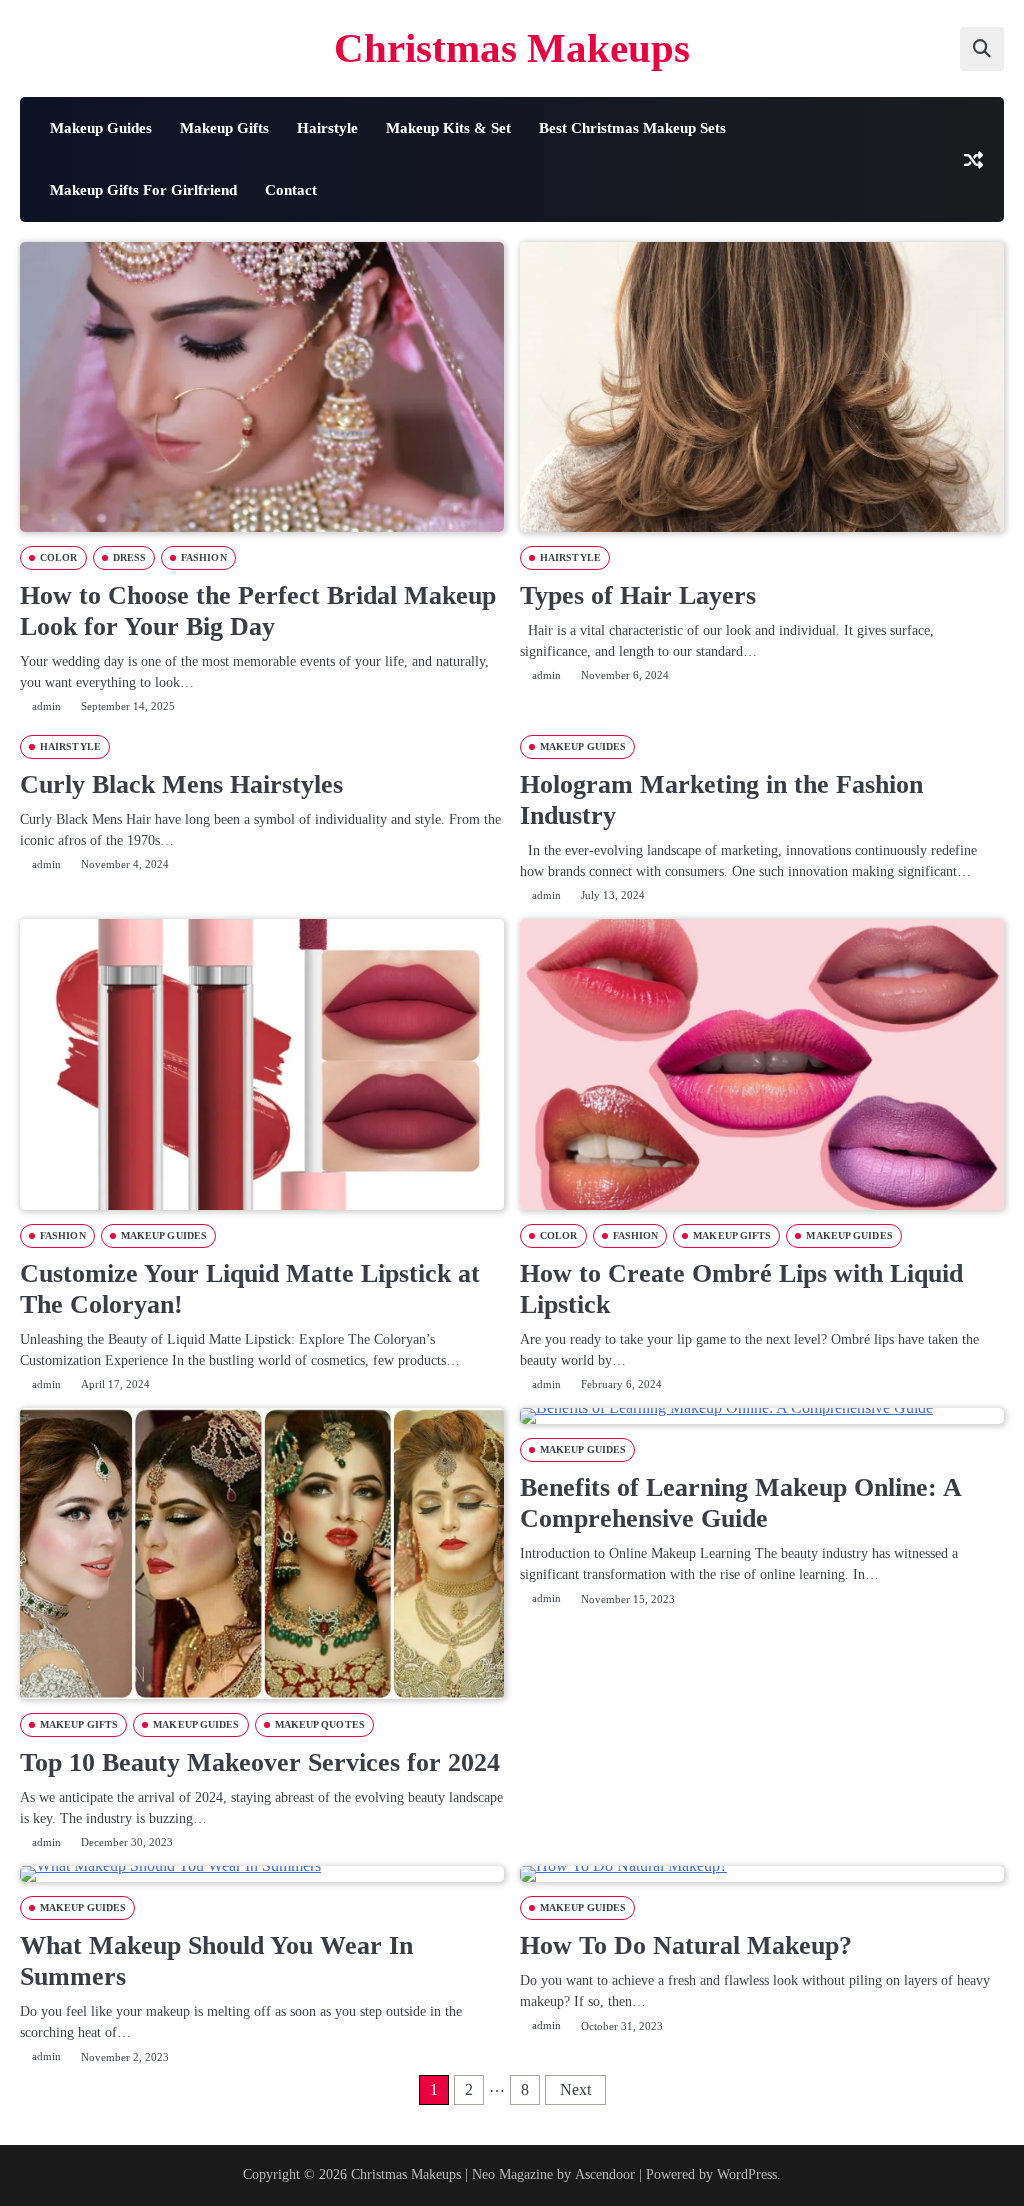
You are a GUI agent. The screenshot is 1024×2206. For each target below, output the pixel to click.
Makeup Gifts (224, 128)
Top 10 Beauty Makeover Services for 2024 (260, 1762)
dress (130, 557)
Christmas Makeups (512, 48)
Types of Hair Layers (638, 595)
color (59, 557)
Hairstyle (327, 128)
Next (575, 2089)
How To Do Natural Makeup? (686, 1945)
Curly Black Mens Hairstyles (181, 784)
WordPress (747, 2174)
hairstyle (570, 557)
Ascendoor (605, 2174)
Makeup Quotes (320, 1724)
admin (46, 706)
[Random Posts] (973, 159)
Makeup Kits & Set (448, 128)
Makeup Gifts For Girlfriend (143, 190)
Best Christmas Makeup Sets (632, 128)
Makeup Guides (101, 128)
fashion (204, 557)
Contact (291, 190)
